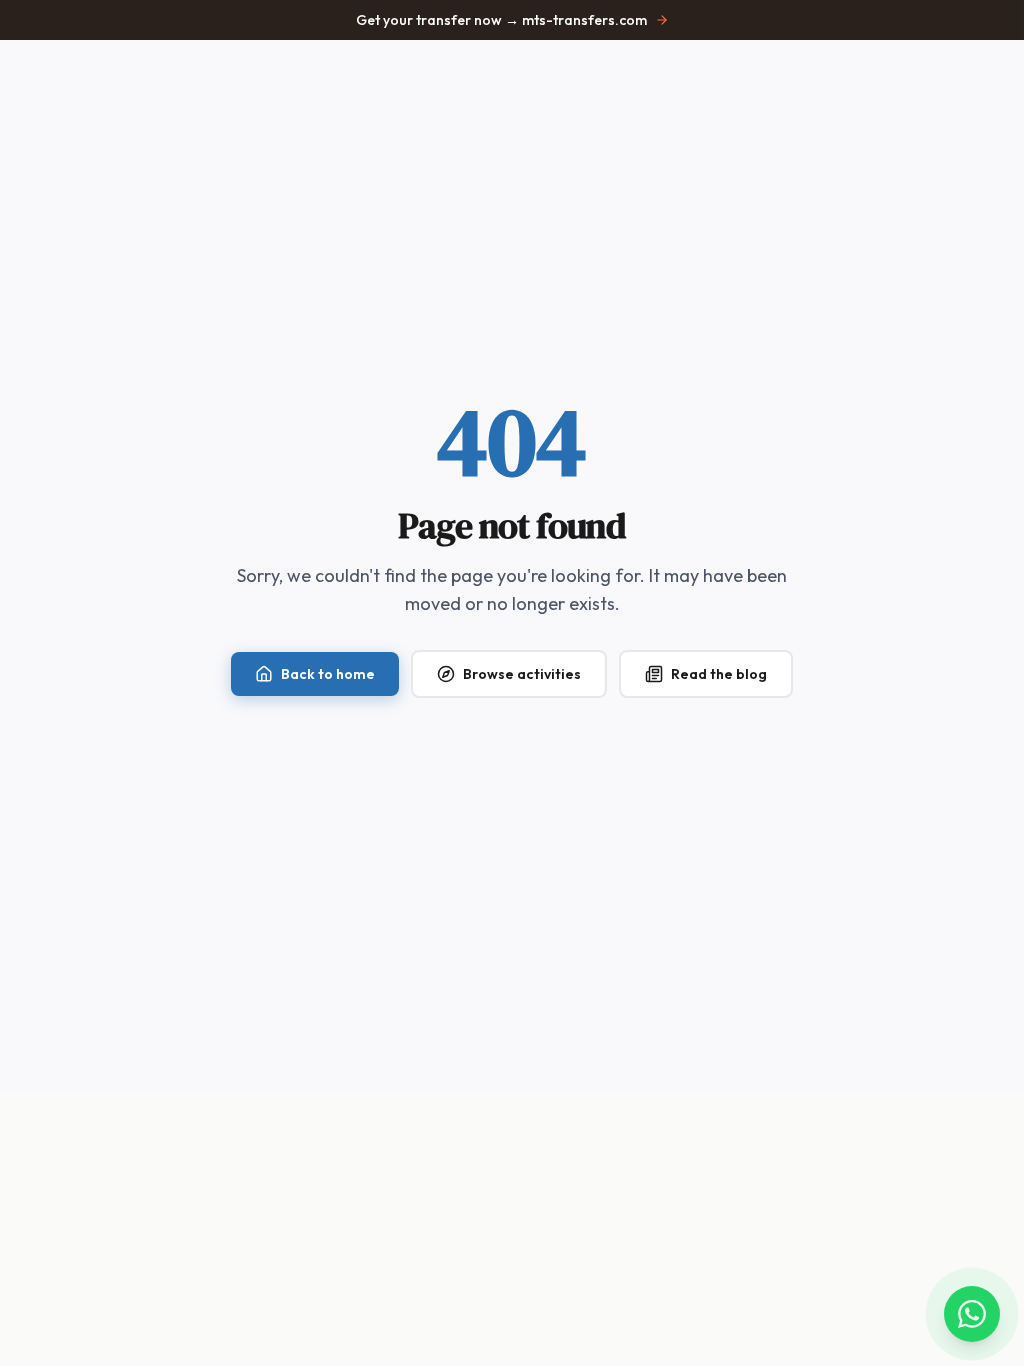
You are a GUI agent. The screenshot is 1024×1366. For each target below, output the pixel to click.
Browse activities (522, 674)
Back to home (328, 674)
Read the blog (719, 674)
